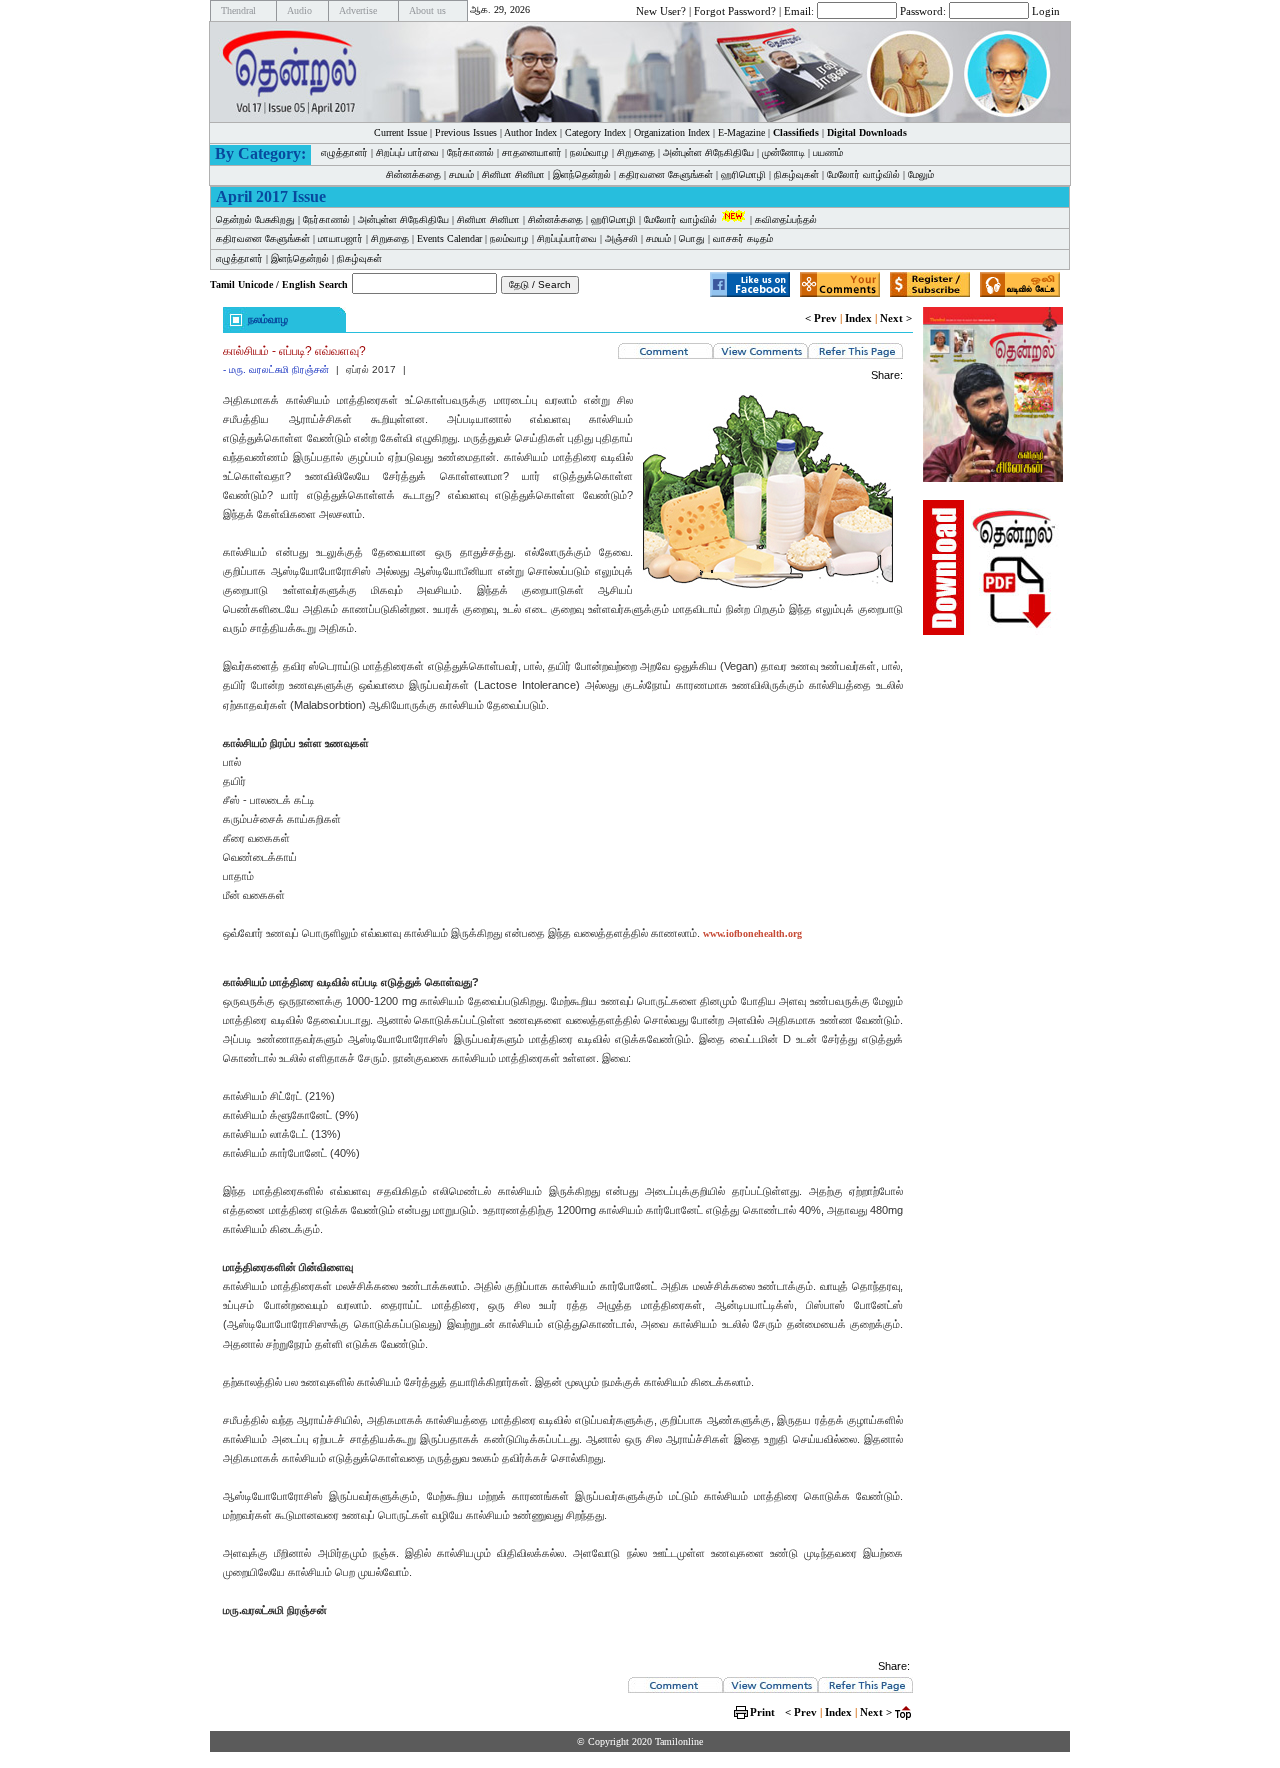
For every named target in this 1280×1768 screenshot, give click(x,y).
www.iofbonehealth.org (752, 933)
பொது (692, 238)
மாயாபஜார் (340, 238)
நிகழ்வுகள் (796, 174)
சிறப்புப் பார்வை (407, 152)
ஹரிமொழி (743, 174)
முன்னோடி (783, 152)
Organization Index (672, 132)
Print (762, 1712)
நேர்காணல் (470, 152)
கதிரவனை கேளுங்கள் (666, 174)
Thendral (238, 10)
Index (858, 318)
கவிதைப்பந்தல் (786, 219)
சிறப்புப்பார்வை (567, 238)
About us (427, 10)
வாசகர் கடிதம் (743, 238)
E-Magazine (741, 132)
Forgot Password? (735, 10)
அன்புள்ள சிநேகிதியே (708, 152)
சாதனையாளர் (532, 152)
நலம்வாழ (589, 152)
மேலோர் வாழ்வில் (863, 174)
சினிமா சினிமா (513, 174)
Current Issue (400, 132)
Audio (299, 10)
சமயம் (461, 174)
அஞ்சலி (621, 238)
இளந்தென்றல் (582, 174)
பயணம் (828, 152)
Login (1046, 10)
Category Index (595, 132)
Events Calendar (449, 238)
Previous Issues (466, 132)
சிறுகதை (636, 152)
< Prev (821, 318)
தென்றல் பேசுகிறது (255, 219)
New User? (661, 10)
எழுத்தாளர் (344, 152)
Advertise (358, 10)
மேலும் (921, 174)
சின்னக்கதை (413, 174)
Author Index (530, 132)
